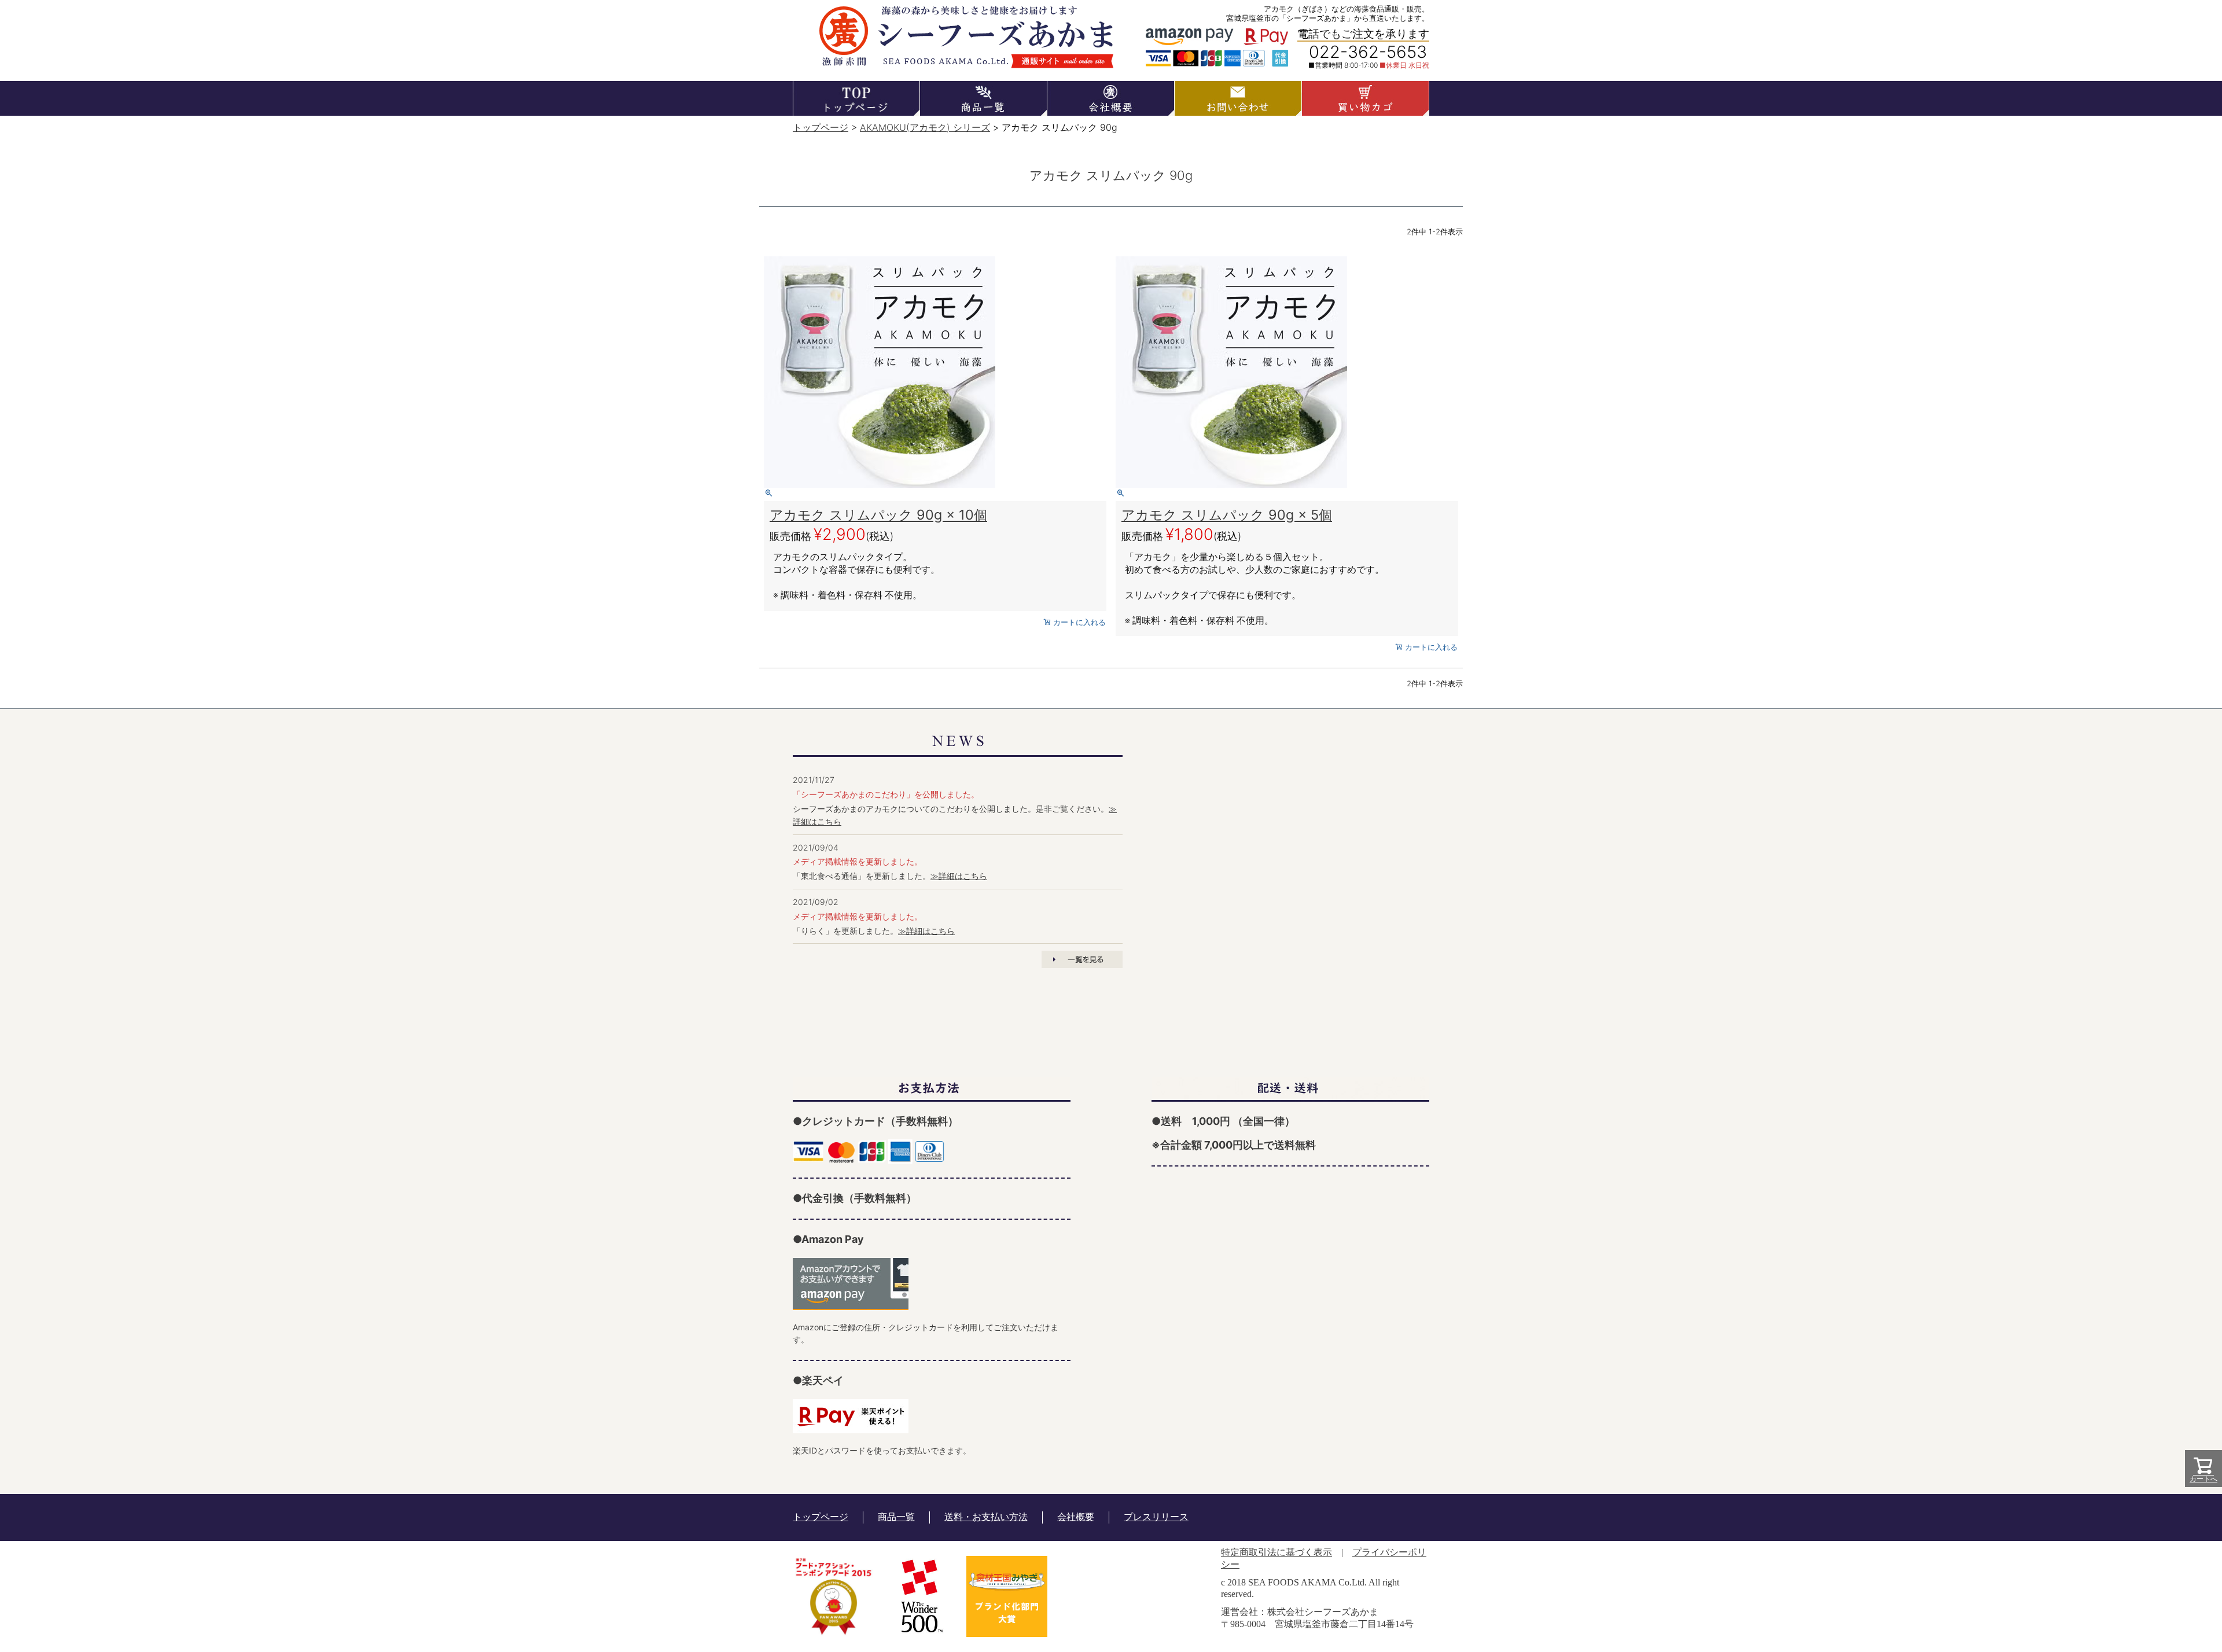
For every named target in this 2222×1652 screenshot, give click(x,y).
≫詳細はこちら (959, 876)
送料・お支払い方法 (986, 1517)
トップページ (821, 127)
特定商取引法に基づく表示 (1276, 1552)
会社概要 (1076, 1517)
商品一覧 (896, 1517)
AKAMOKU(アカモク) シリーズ (925, 127)
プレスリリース (1156, 1517)
